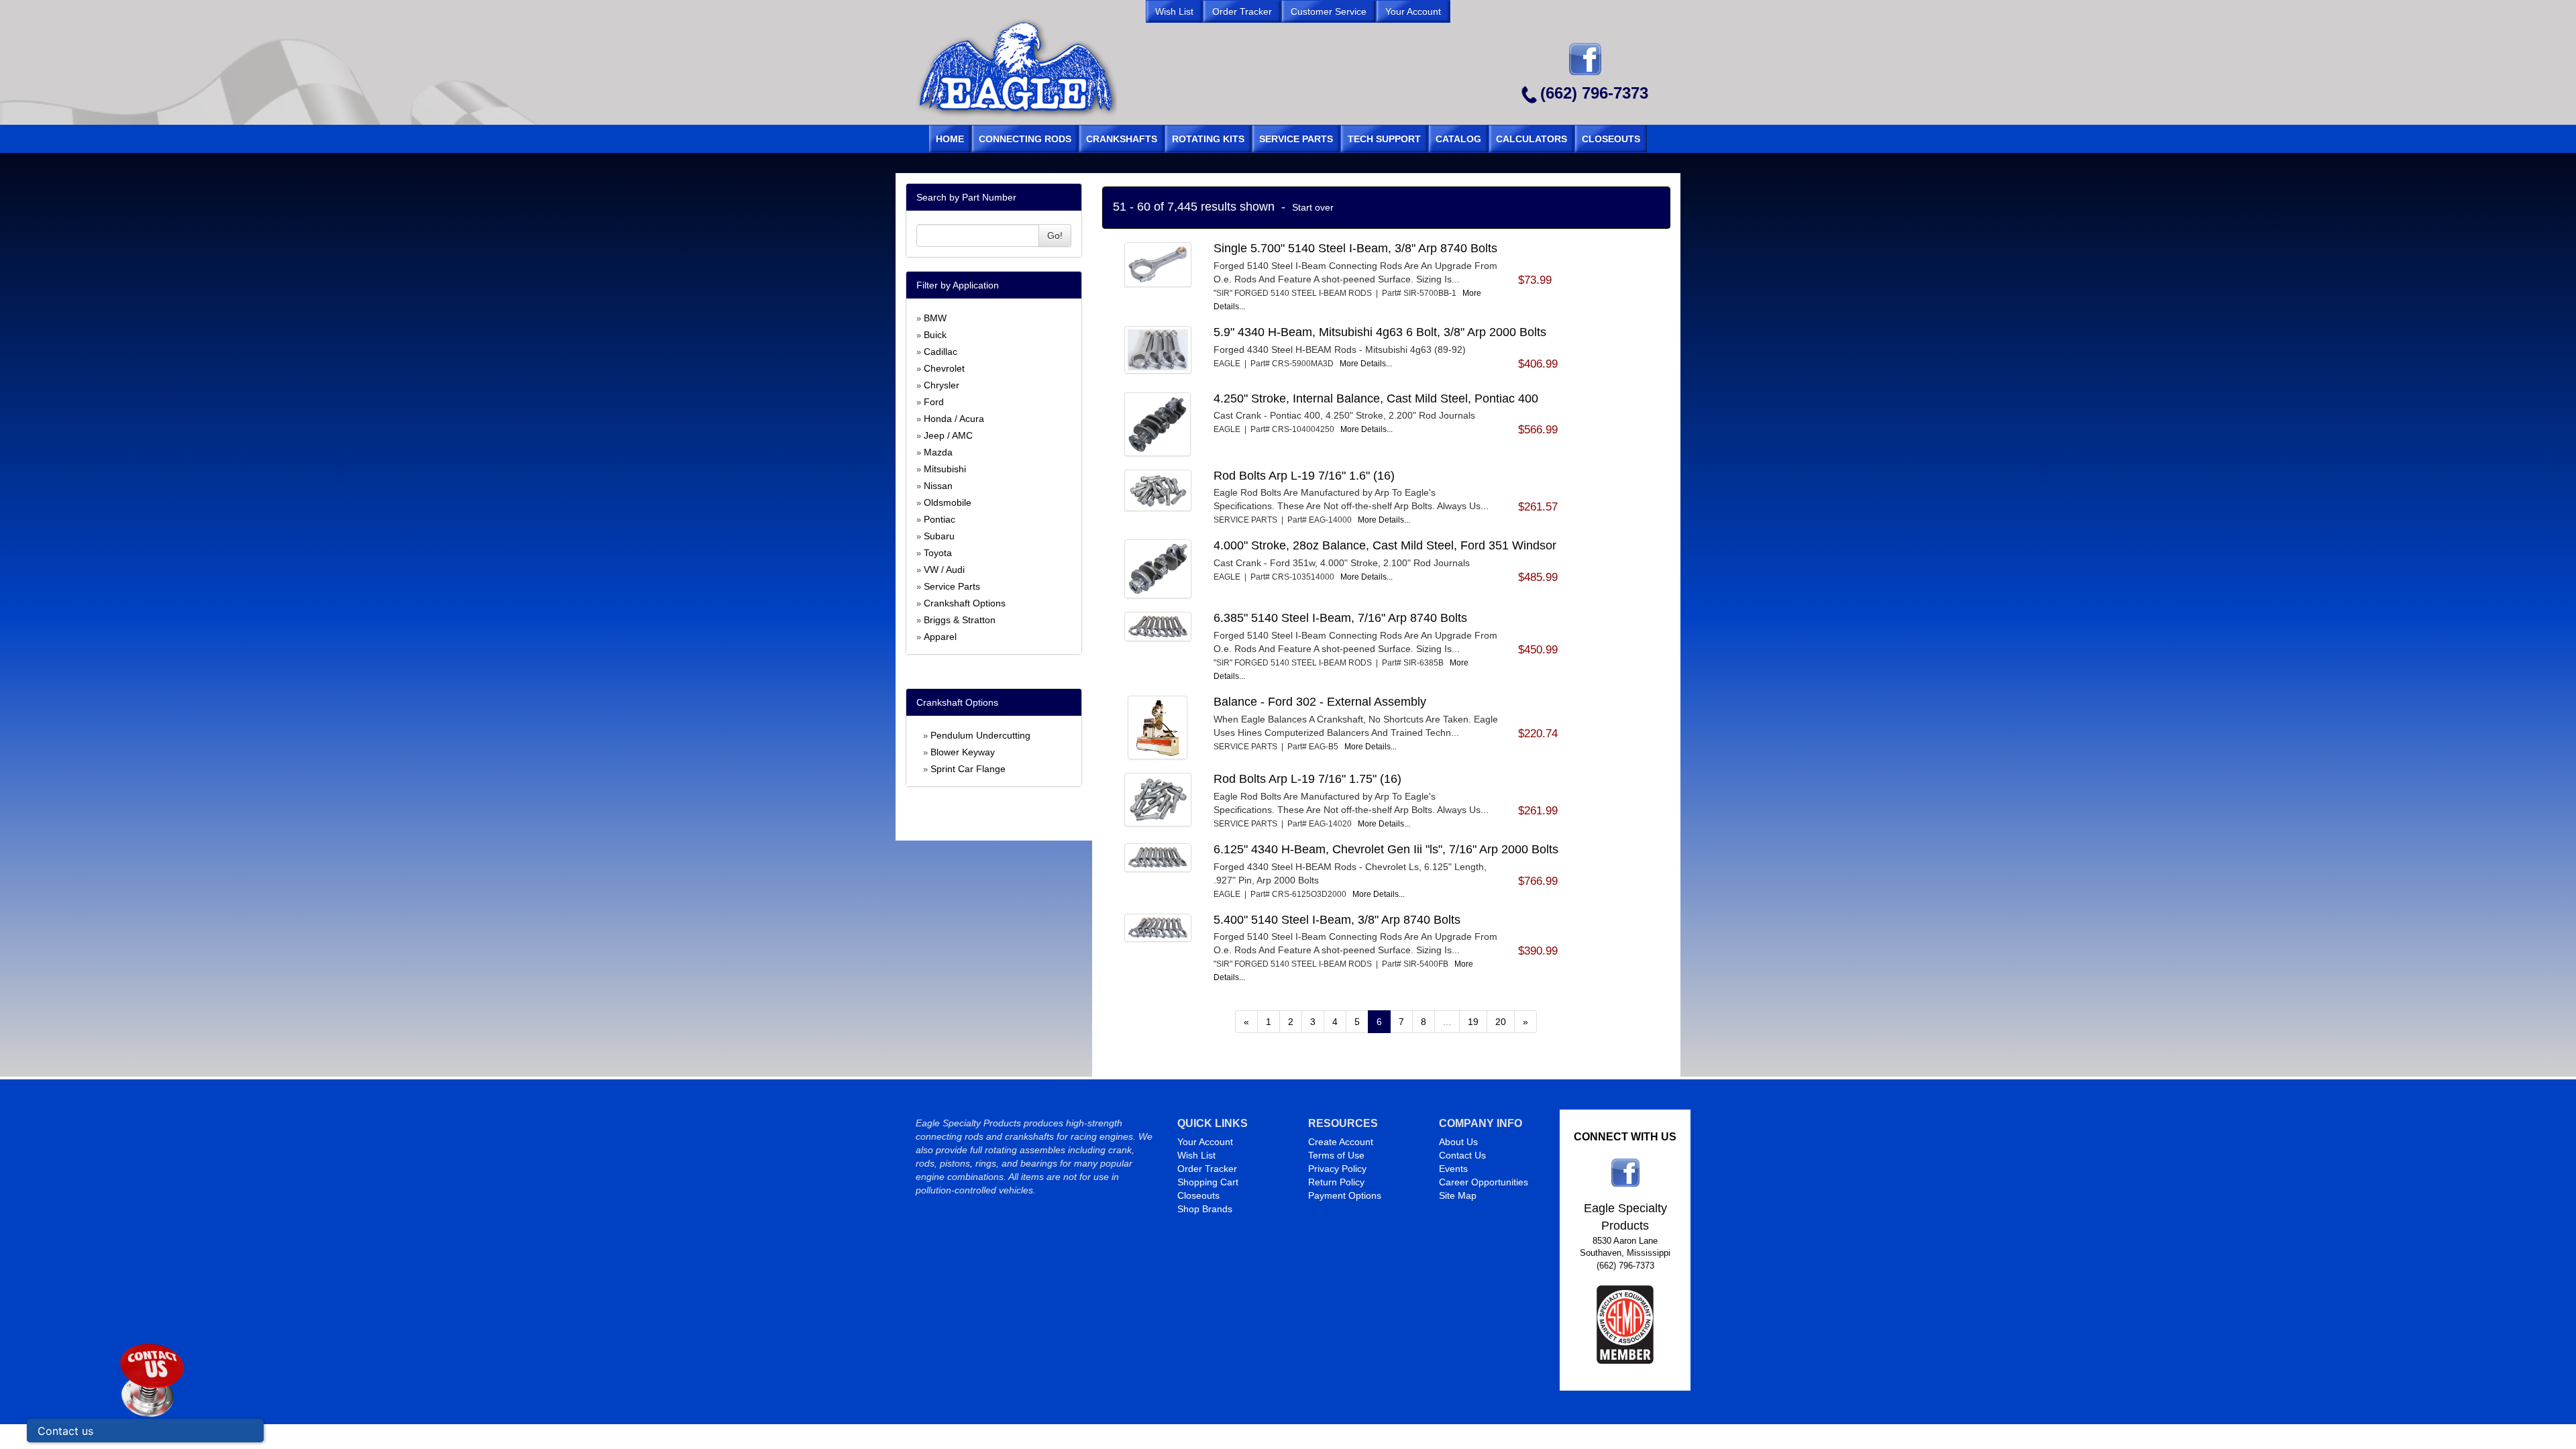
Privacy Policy (1337, 1169)
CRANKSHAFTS (1122, 139)
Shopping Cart (1208, 1182)
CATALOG (1458, 139)
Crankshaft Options (965, 603)
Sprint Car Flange (968, 769)
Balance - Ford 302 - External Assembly (1320, 702)
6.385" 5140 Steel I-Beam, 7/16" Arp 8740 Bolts (1340, 618)
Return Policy (1336, 1182)
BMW (935, 318)
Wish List (1196, 1155)
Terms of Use (1336, 1155)
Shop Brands (1205, 1209)
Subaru (939, 536)
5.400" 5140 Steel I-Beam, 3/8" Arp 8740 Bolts (1337, 920)
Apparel (940, 637)
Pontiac (940, 519)
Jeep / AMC (948, 435)
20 (1501, 1022)
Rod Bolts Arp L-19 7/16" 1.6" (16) (1304, 476)
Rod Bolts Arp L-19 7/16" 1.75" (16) (1307, 779)
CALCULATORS (1532, 139)
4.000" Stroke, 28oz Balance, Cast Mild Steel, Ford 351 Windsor (1385, 545)
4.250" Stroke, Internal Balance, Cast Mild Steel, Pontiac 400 (1376, 398)
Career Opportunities (1484, 1182)
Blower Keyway (963, 752)
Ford (934, 402)
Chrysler (942, 385)
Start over (1313, 207)
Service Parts (952, 586)
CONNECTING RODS (1025, 139)
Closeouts (1198, 1195)
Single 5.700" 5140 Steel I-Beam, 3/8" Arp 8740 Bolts (1355, 248)
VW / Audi (944, 570)
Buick (935, 335)
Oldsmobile (948, 502)
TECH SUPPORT (1384, 139)
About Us (1458, 1142)
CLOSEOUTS (1611, 139)
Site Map (1458, 1195)
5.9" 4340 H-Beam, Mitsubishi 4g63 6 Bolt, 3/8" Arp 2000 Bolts (1380, 332)
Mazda (938, 452)
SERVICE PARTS (1296, 139)
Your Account (1205, 1142)
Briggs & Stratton (960, 620)
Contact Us (1462, 1155)
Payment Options (1345, 1195)
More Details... (1366, 364)
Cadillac (941, 352)
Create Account (1341, 1142)
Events (1453, 1169)
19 (1473, 1022)
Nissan (938, 486)
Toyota (938, 553)
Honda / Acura (954, 419)
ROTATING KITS (1208, 139)
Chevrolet (944, 368)
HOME (950, 139)
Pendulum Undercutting (980, 735)
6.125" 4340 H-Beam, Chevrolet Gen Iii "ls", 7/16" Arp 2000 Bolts (1386, 849)
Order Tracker (1207, 1169)
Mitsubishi (945, 469)
